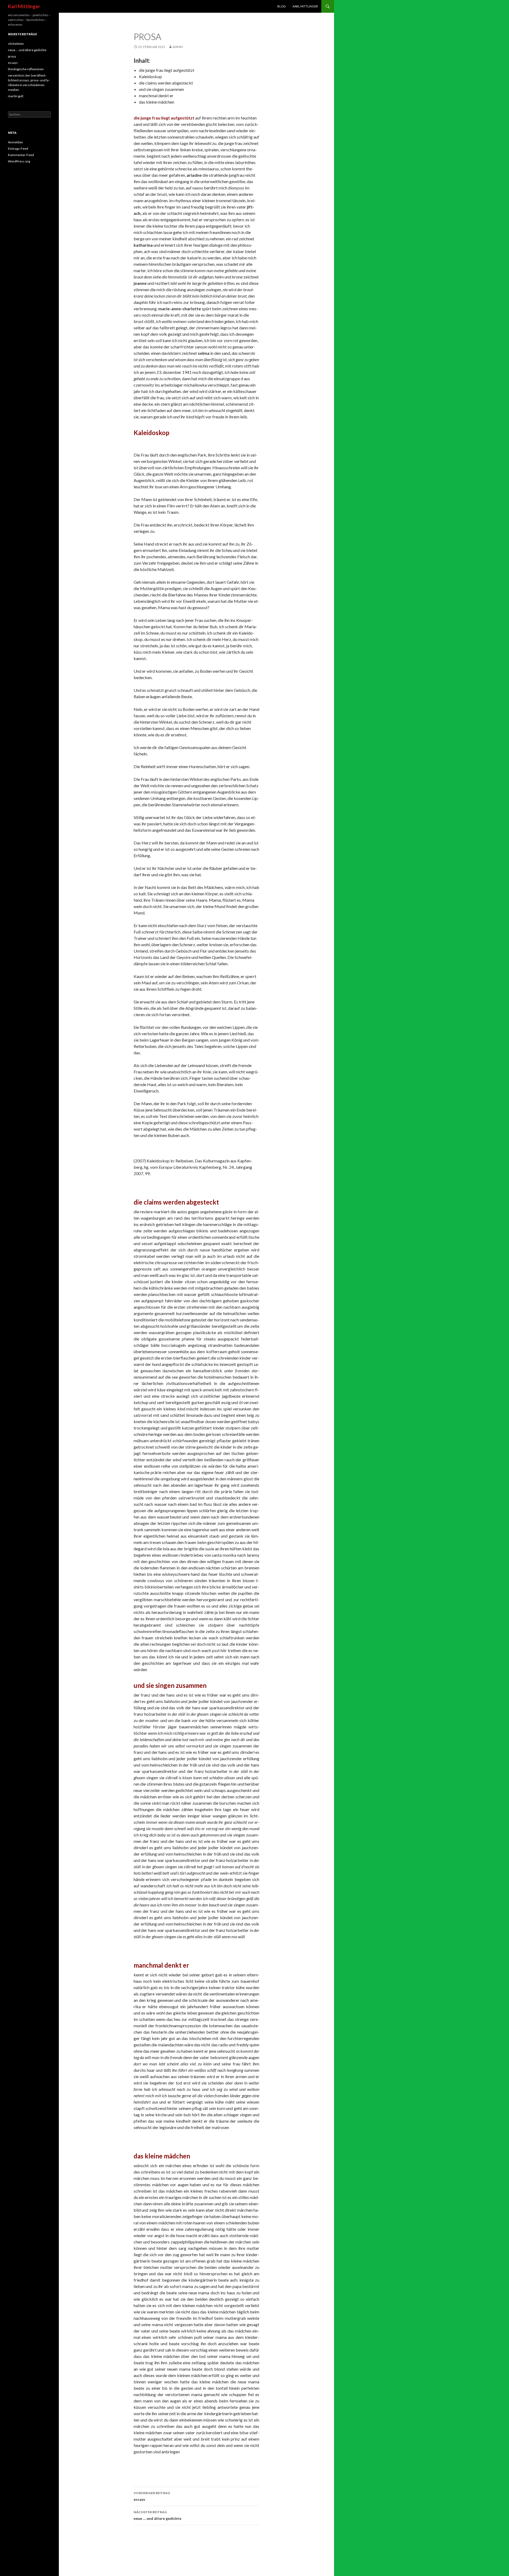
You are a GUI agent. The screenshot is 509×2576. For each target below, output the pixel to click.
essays (152, 2496)
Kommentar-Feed (21, 155)
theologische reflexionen (26, 69)
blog (282, 6)
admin (178, 47)
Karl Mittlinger (24, 6)
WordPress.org (19, 161)
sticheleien (16, 44)
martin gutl (16, 96)
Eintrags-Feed (18, 149)
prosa (12, 56)
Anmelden (16, 142)
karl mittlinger (305, 6)
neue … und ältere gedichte (157, 2515)
